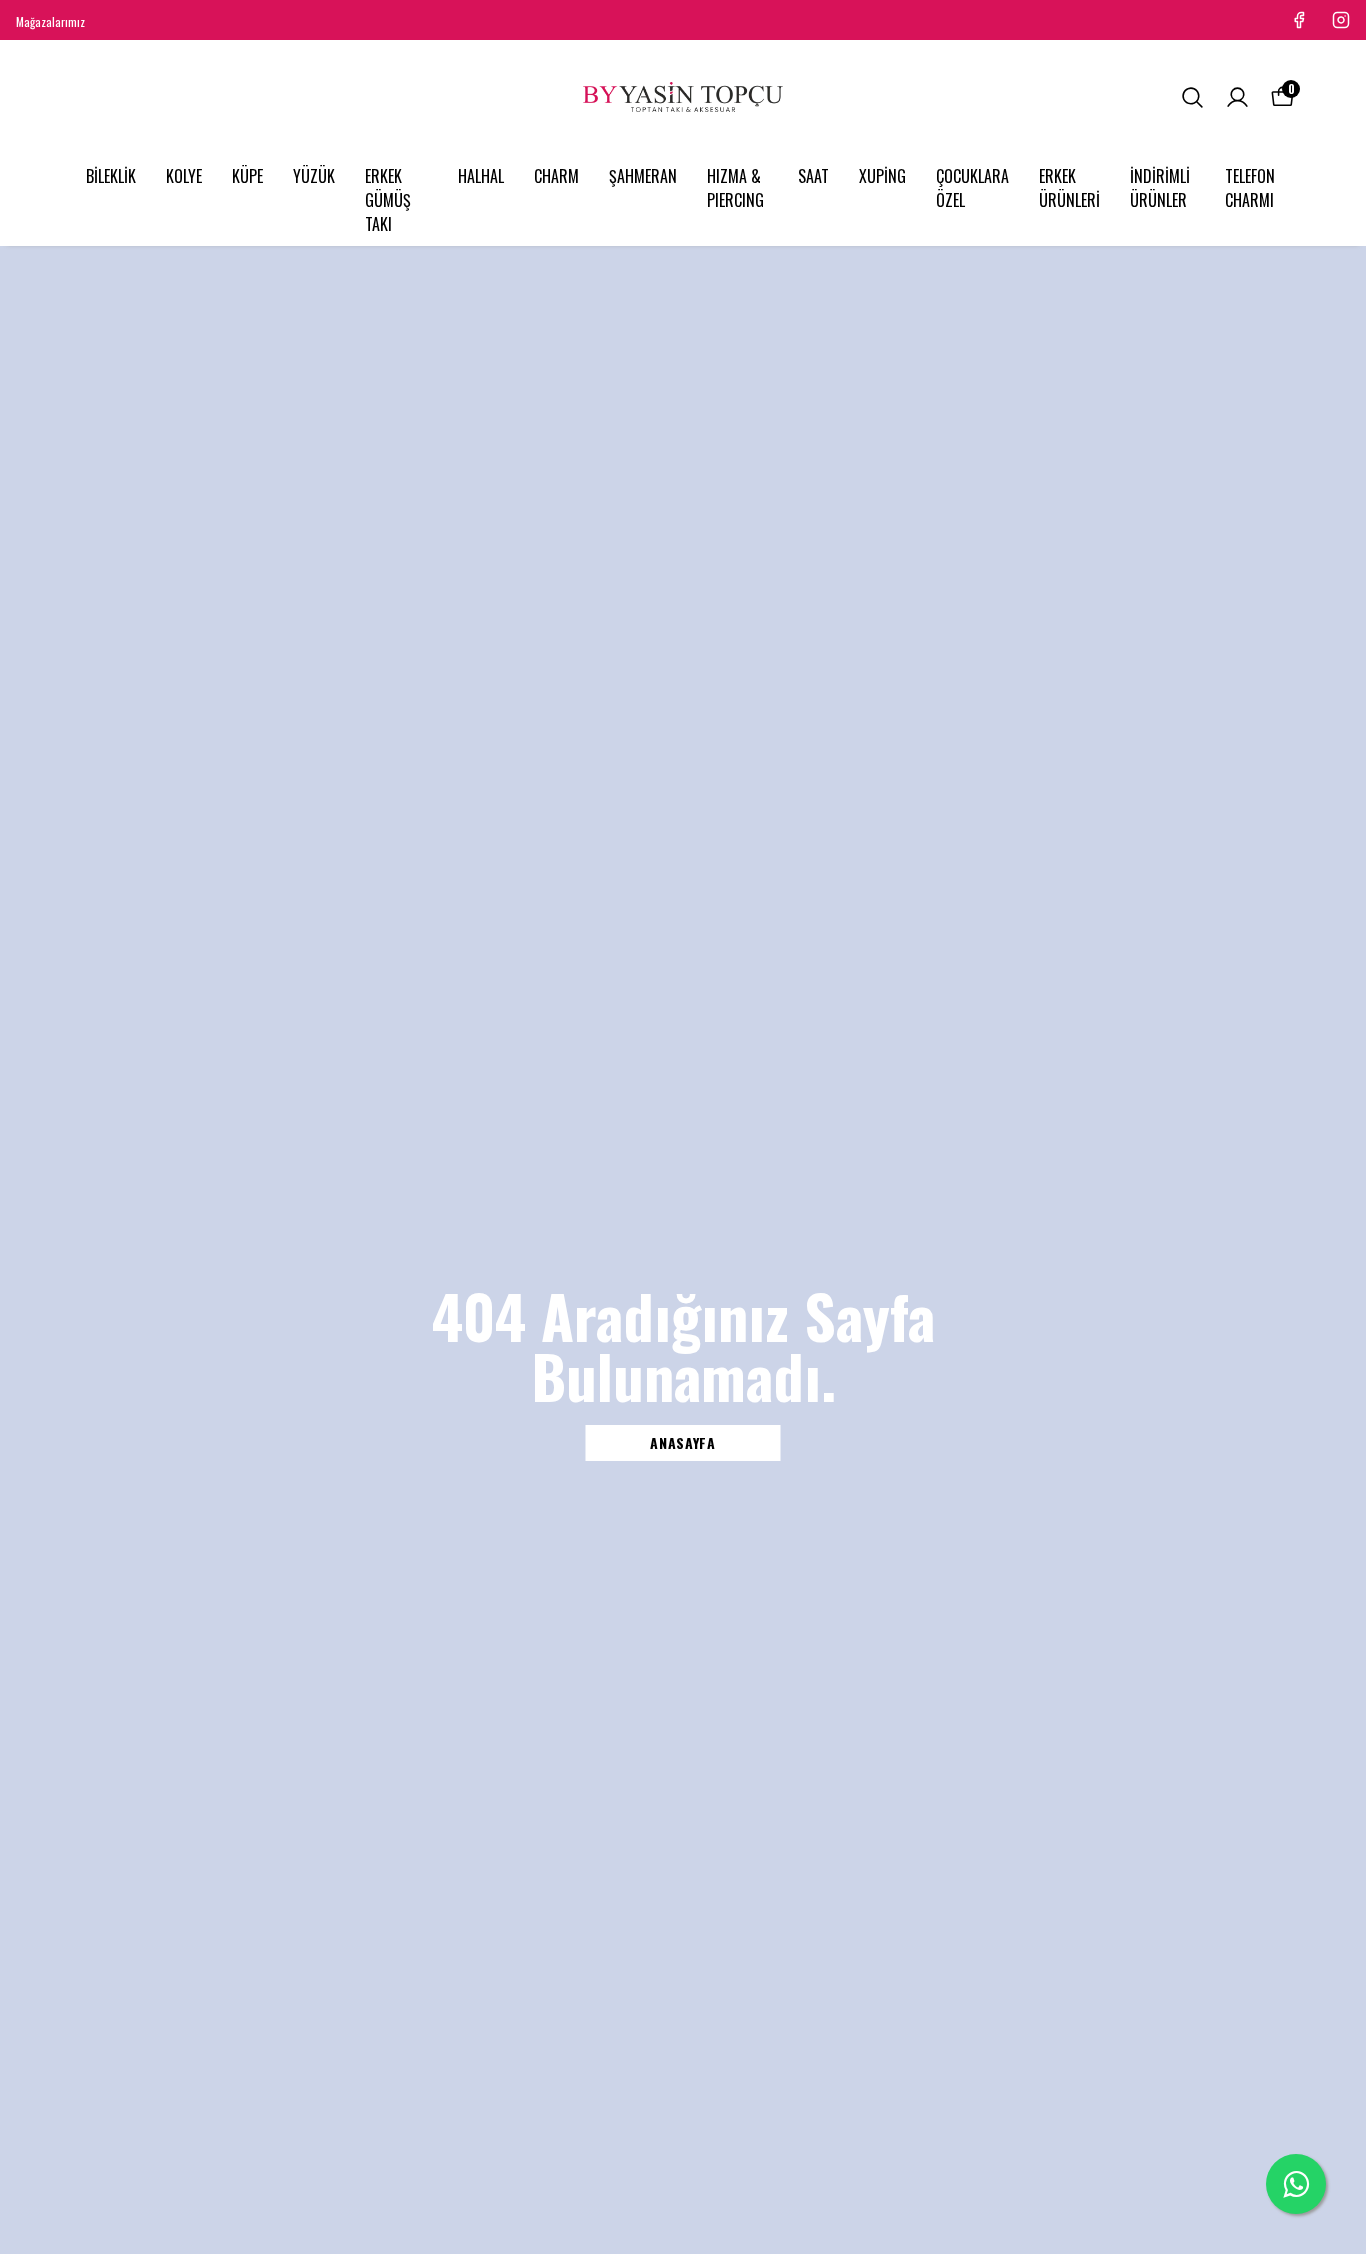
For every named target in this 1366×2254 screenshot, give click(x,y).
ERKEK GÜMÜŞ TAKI (388, 200)
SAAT (813, 176)
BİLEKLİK (111, 176)
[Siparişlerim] (1237, 97)
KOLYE (184, 176)
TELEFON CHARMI (1250, 188)
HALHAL (481, 176)
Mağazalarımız (50, 21)
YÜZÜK (314, 176)
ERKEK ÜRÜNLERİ (1069, 188)
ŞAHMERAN (643, 176)
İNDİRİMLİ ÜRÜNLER (1160, 188)
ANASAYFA (683, 1442)
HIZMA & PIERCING (735, 188)
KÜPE (247, 176)
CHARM (556, 176)
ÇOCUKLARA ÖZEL (972, 188)
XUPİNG (882, 176)
